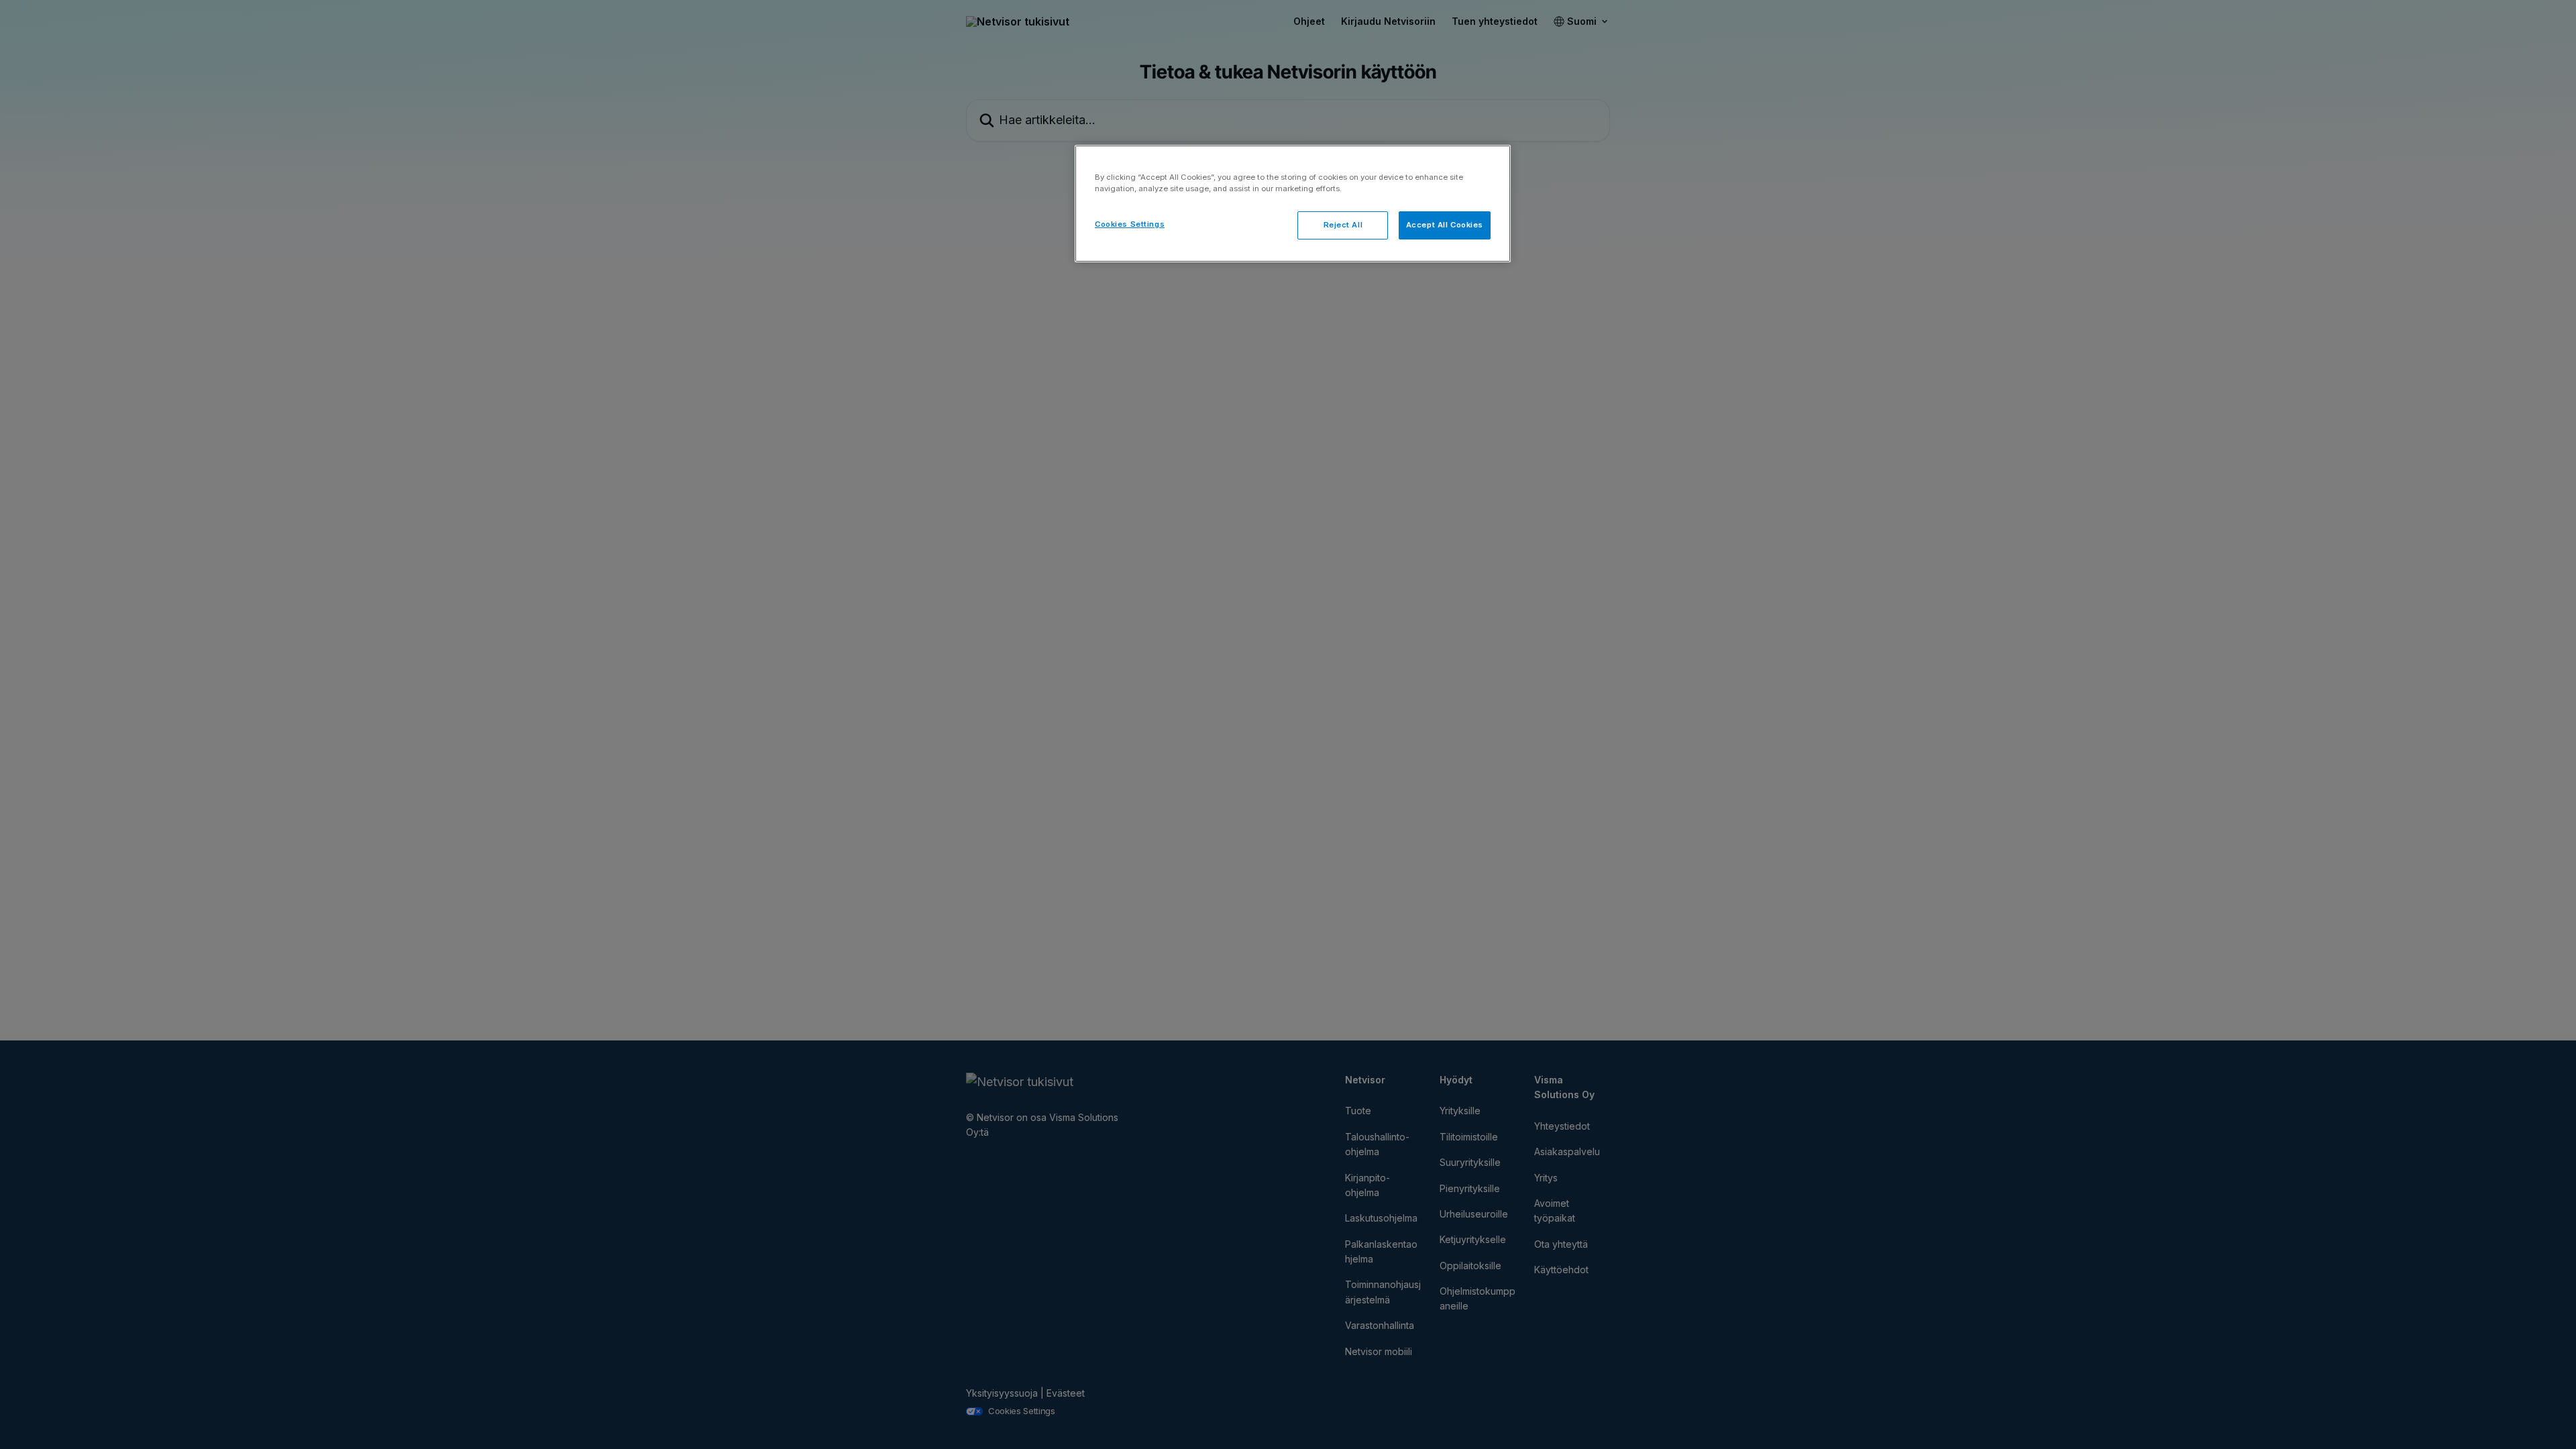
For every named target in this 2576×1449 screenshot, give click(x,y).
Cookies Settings (1130, 224)
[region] (1293, 204)
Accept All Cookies (1445, 225)
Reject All (1343, 225)
